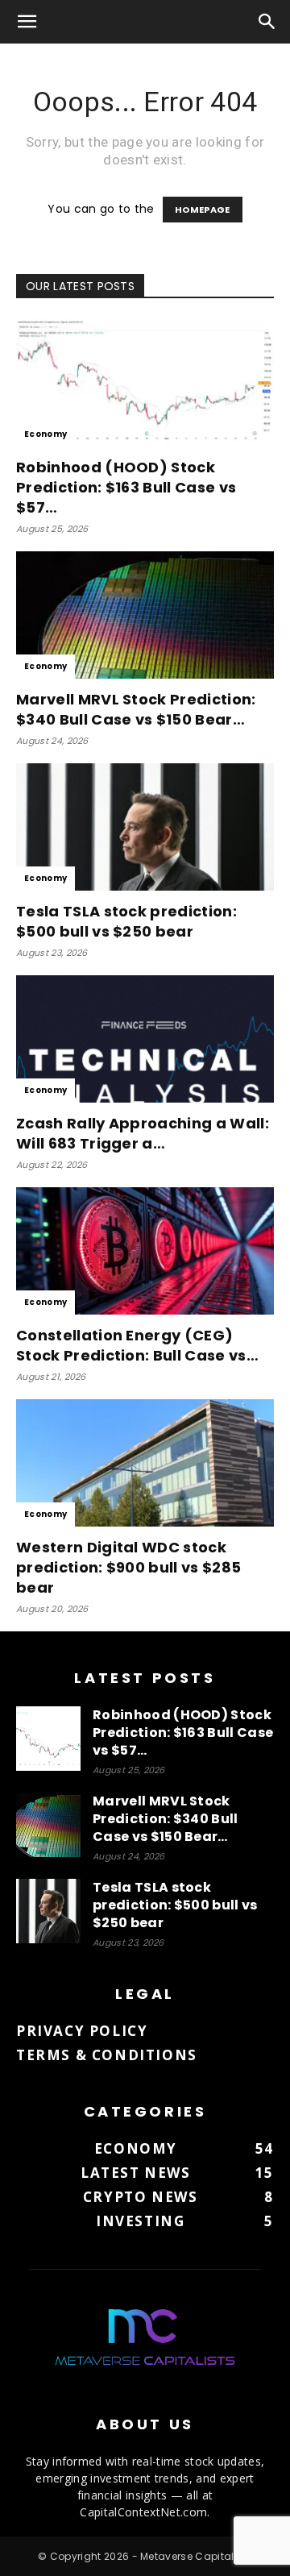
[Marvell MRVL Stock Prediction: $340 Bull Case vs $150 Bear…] (145, 615)
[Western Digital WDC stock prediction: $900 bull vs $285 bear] (145, 1463)
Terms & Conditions (107, 2055)
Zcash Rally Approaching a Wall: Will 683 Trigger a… (143, 1133)
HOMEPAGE (203, 210)
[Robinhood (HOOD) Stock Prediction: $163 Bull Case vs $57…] (145, 383)
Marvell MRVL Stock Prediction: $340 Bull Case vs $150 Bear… (136, 709)
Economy (46, 434)
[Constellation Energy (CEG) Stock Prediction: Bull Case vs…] (145, 1251)
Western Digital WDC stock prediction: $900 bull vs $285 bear (128, 1567)
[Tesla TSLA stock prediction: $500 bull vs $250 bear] (145, 827)
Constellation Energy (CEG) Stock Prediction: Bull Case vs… (137, 1345)
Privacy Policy (82, 2031)
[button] (27, 22)
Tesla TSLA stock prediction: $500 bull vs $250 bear (126, 921)
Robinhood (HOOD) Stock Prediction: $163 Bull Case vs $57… (126, 487)
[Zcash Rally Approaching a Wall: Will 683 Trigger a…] (145, 1039)
